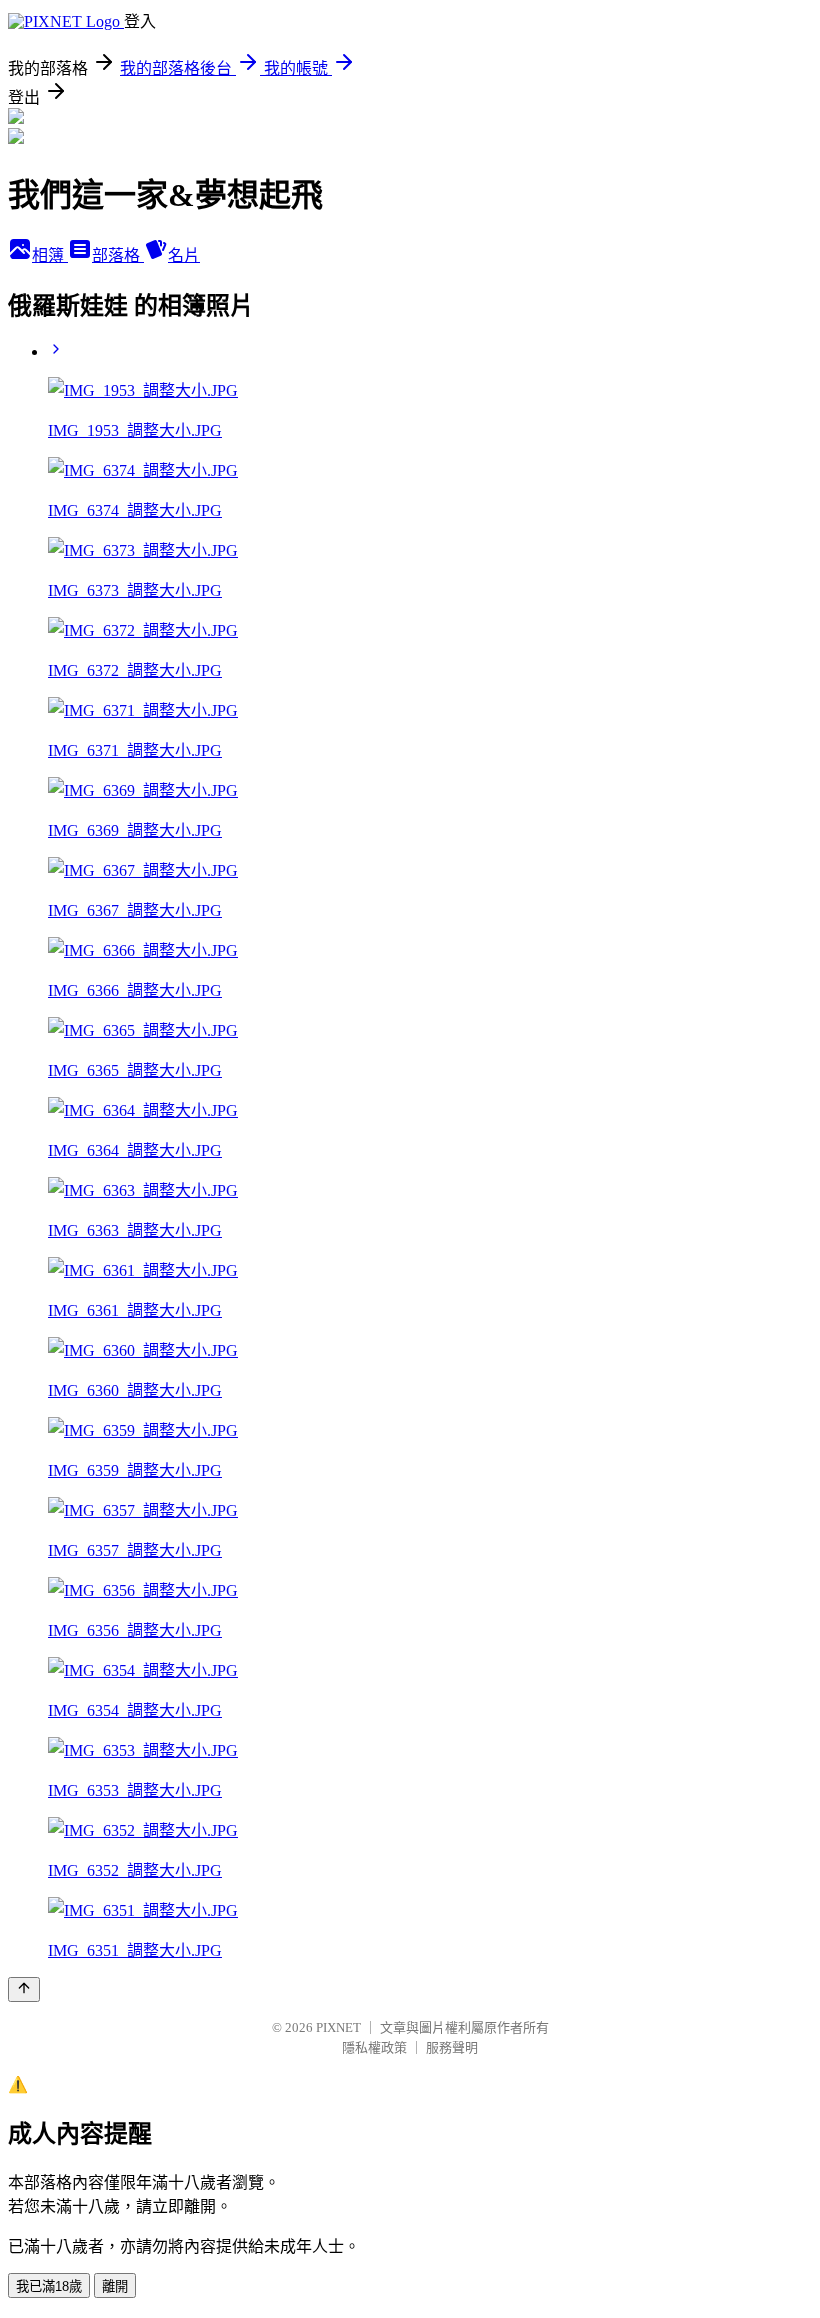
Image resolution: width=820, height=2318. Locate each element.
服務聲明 (452, 2047)
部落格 (118, 255)
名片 (184, 255)
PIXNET (338, 2027)
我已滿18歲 (49, 2286)
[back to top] (24, 1989)
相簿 (50, 255)
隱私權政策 (374, 2047)
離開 (115, 2286)
